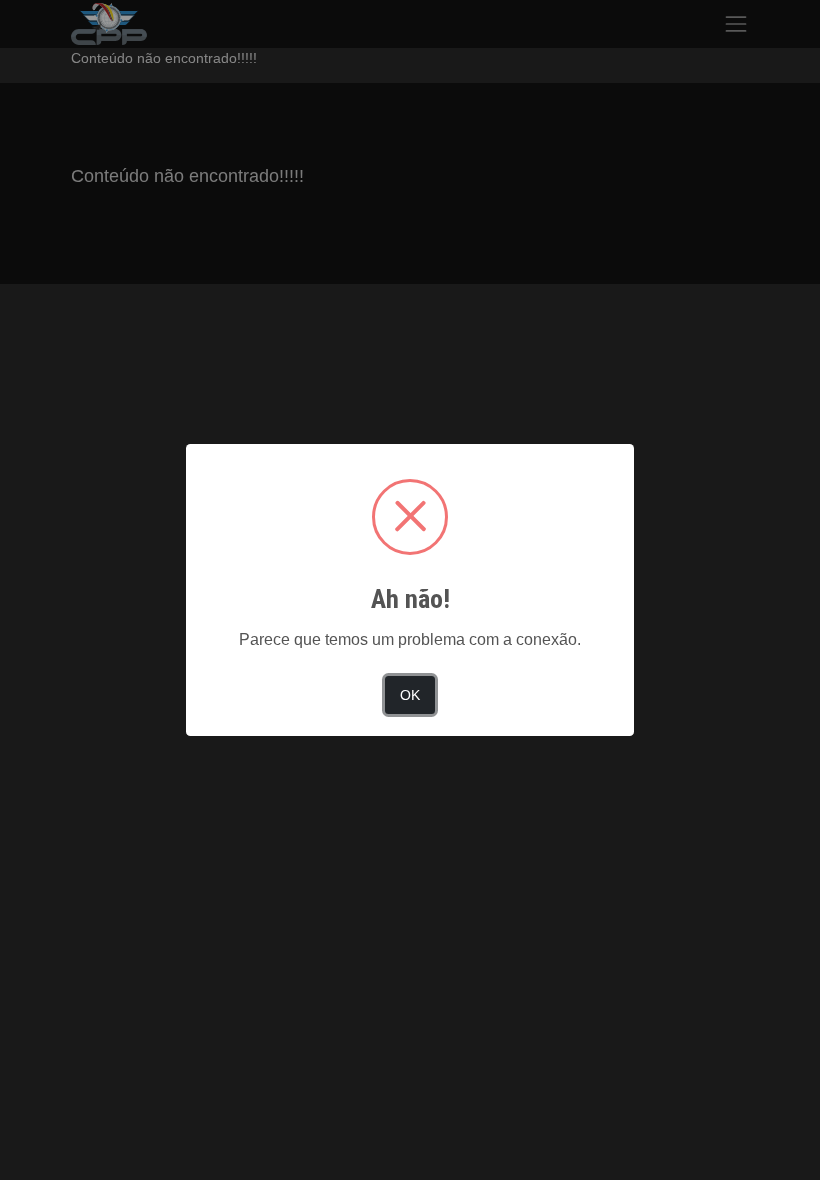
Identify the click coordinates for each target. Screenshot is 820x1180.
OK (410, 695)
